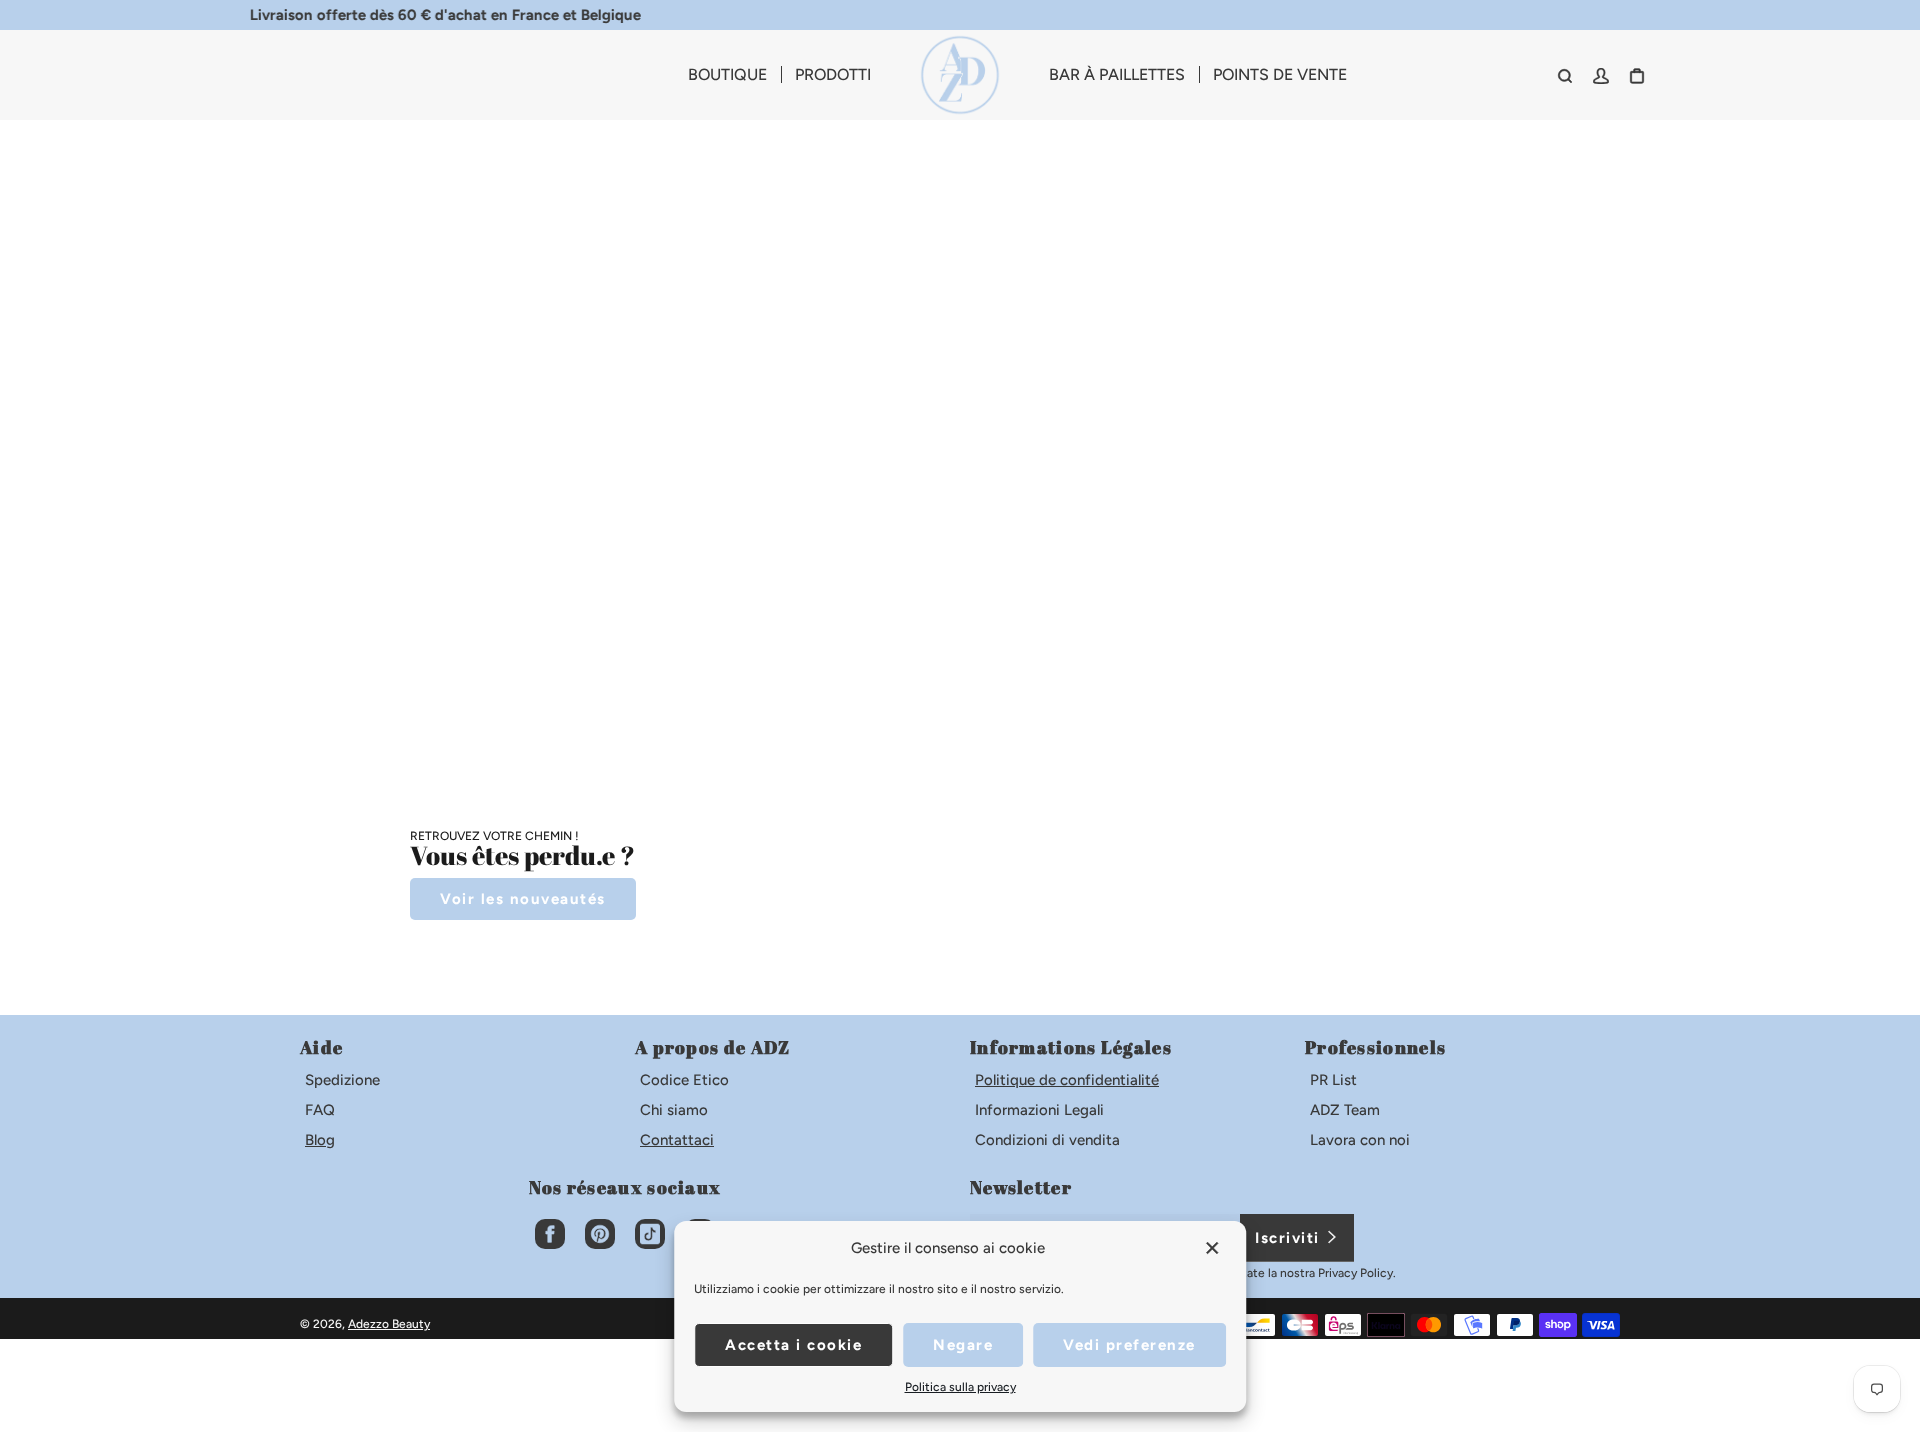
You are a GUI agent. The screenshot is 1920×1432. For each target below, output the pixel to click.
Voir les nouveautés (523, 899)
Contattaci (677, 1140)
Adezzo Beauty (389, 1324)
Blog (320, 1140)
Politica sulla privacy (960, 1387)
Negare (963, 1345)
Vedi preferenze (1129, 1345)
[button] (1214, 1248)
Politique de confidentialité (1067, 1080)
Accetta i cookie (793, 1345)
